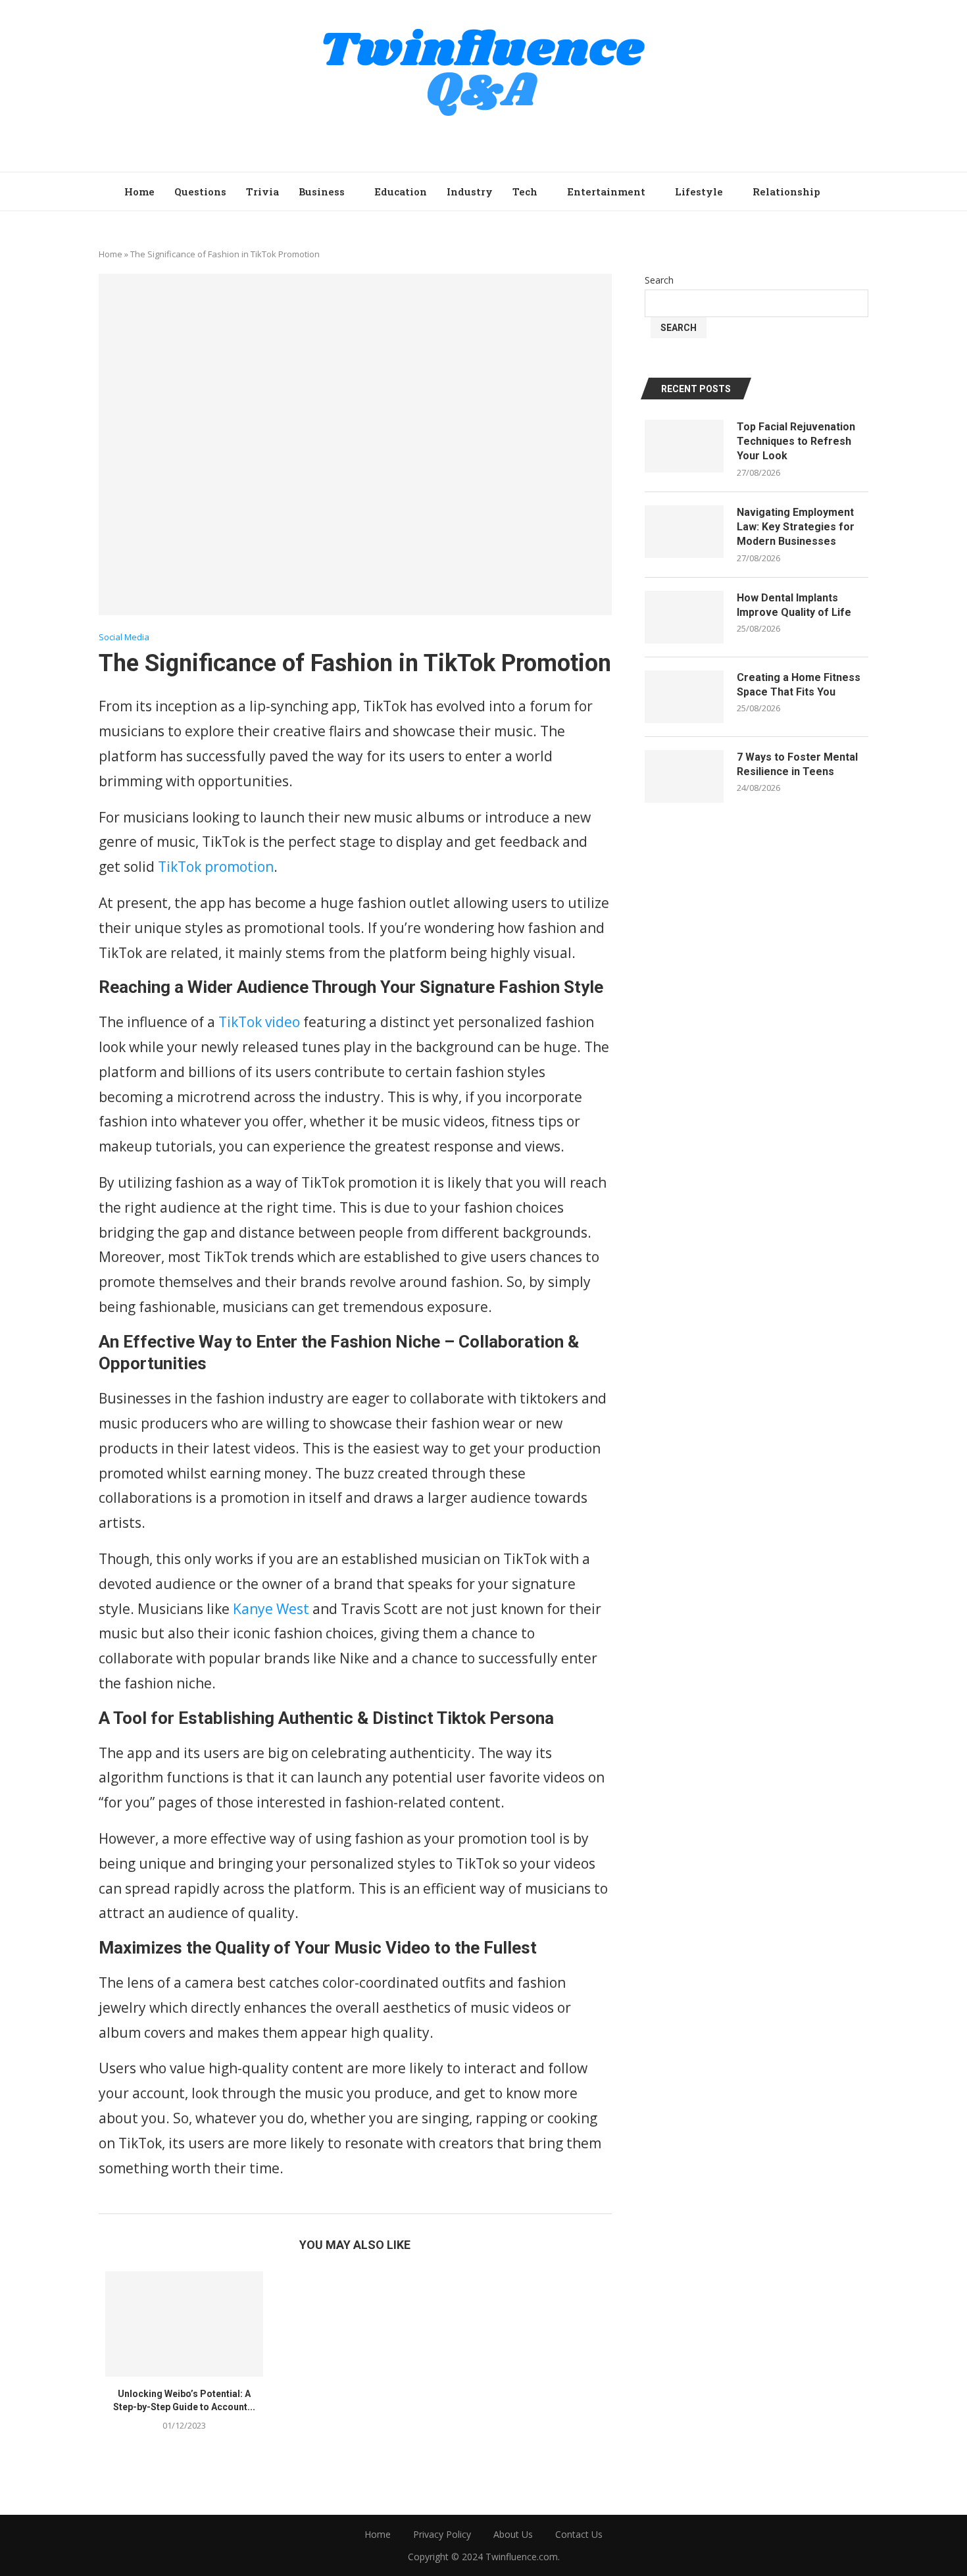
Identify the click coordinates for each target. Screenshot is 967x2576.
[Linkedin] (521, 140)
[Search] (836, 191)
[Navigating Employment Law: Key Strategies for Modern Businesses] (684, 532)
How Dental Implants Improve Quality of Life (794, 605)
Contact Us (579, 2534)
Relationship (786, 191)
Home (139, 191)
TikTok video (259, 1022)
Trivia (262, 191)
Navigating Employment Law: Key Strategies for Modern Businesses (796, 527)
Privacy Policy (442, 2534)
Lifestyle (699, 191)
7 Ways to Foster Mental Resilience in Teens (797, 764)
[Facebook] (447, 140)
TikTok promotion (216, 867)
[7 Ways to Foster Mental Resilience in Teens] (684, 776)
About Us (513, 2534)
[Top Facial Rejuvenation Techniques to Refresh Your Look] (684, 446)
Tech (525, 191)
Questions (200, 191)
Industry (470, 191)
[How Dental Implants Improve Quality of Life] (684, 617)
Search (659, 280)
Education (401, 191)
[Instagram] (484, 140)
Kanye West (271, 1609)
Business (322, 191)
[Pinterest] (502, 140)
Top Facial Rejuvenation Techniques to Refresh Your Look (796, 442)
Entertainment (606, 191)
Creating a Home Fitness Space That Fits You (799, 685)
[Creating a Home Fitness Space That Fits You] (684, 697)
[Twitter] (465, 140)
